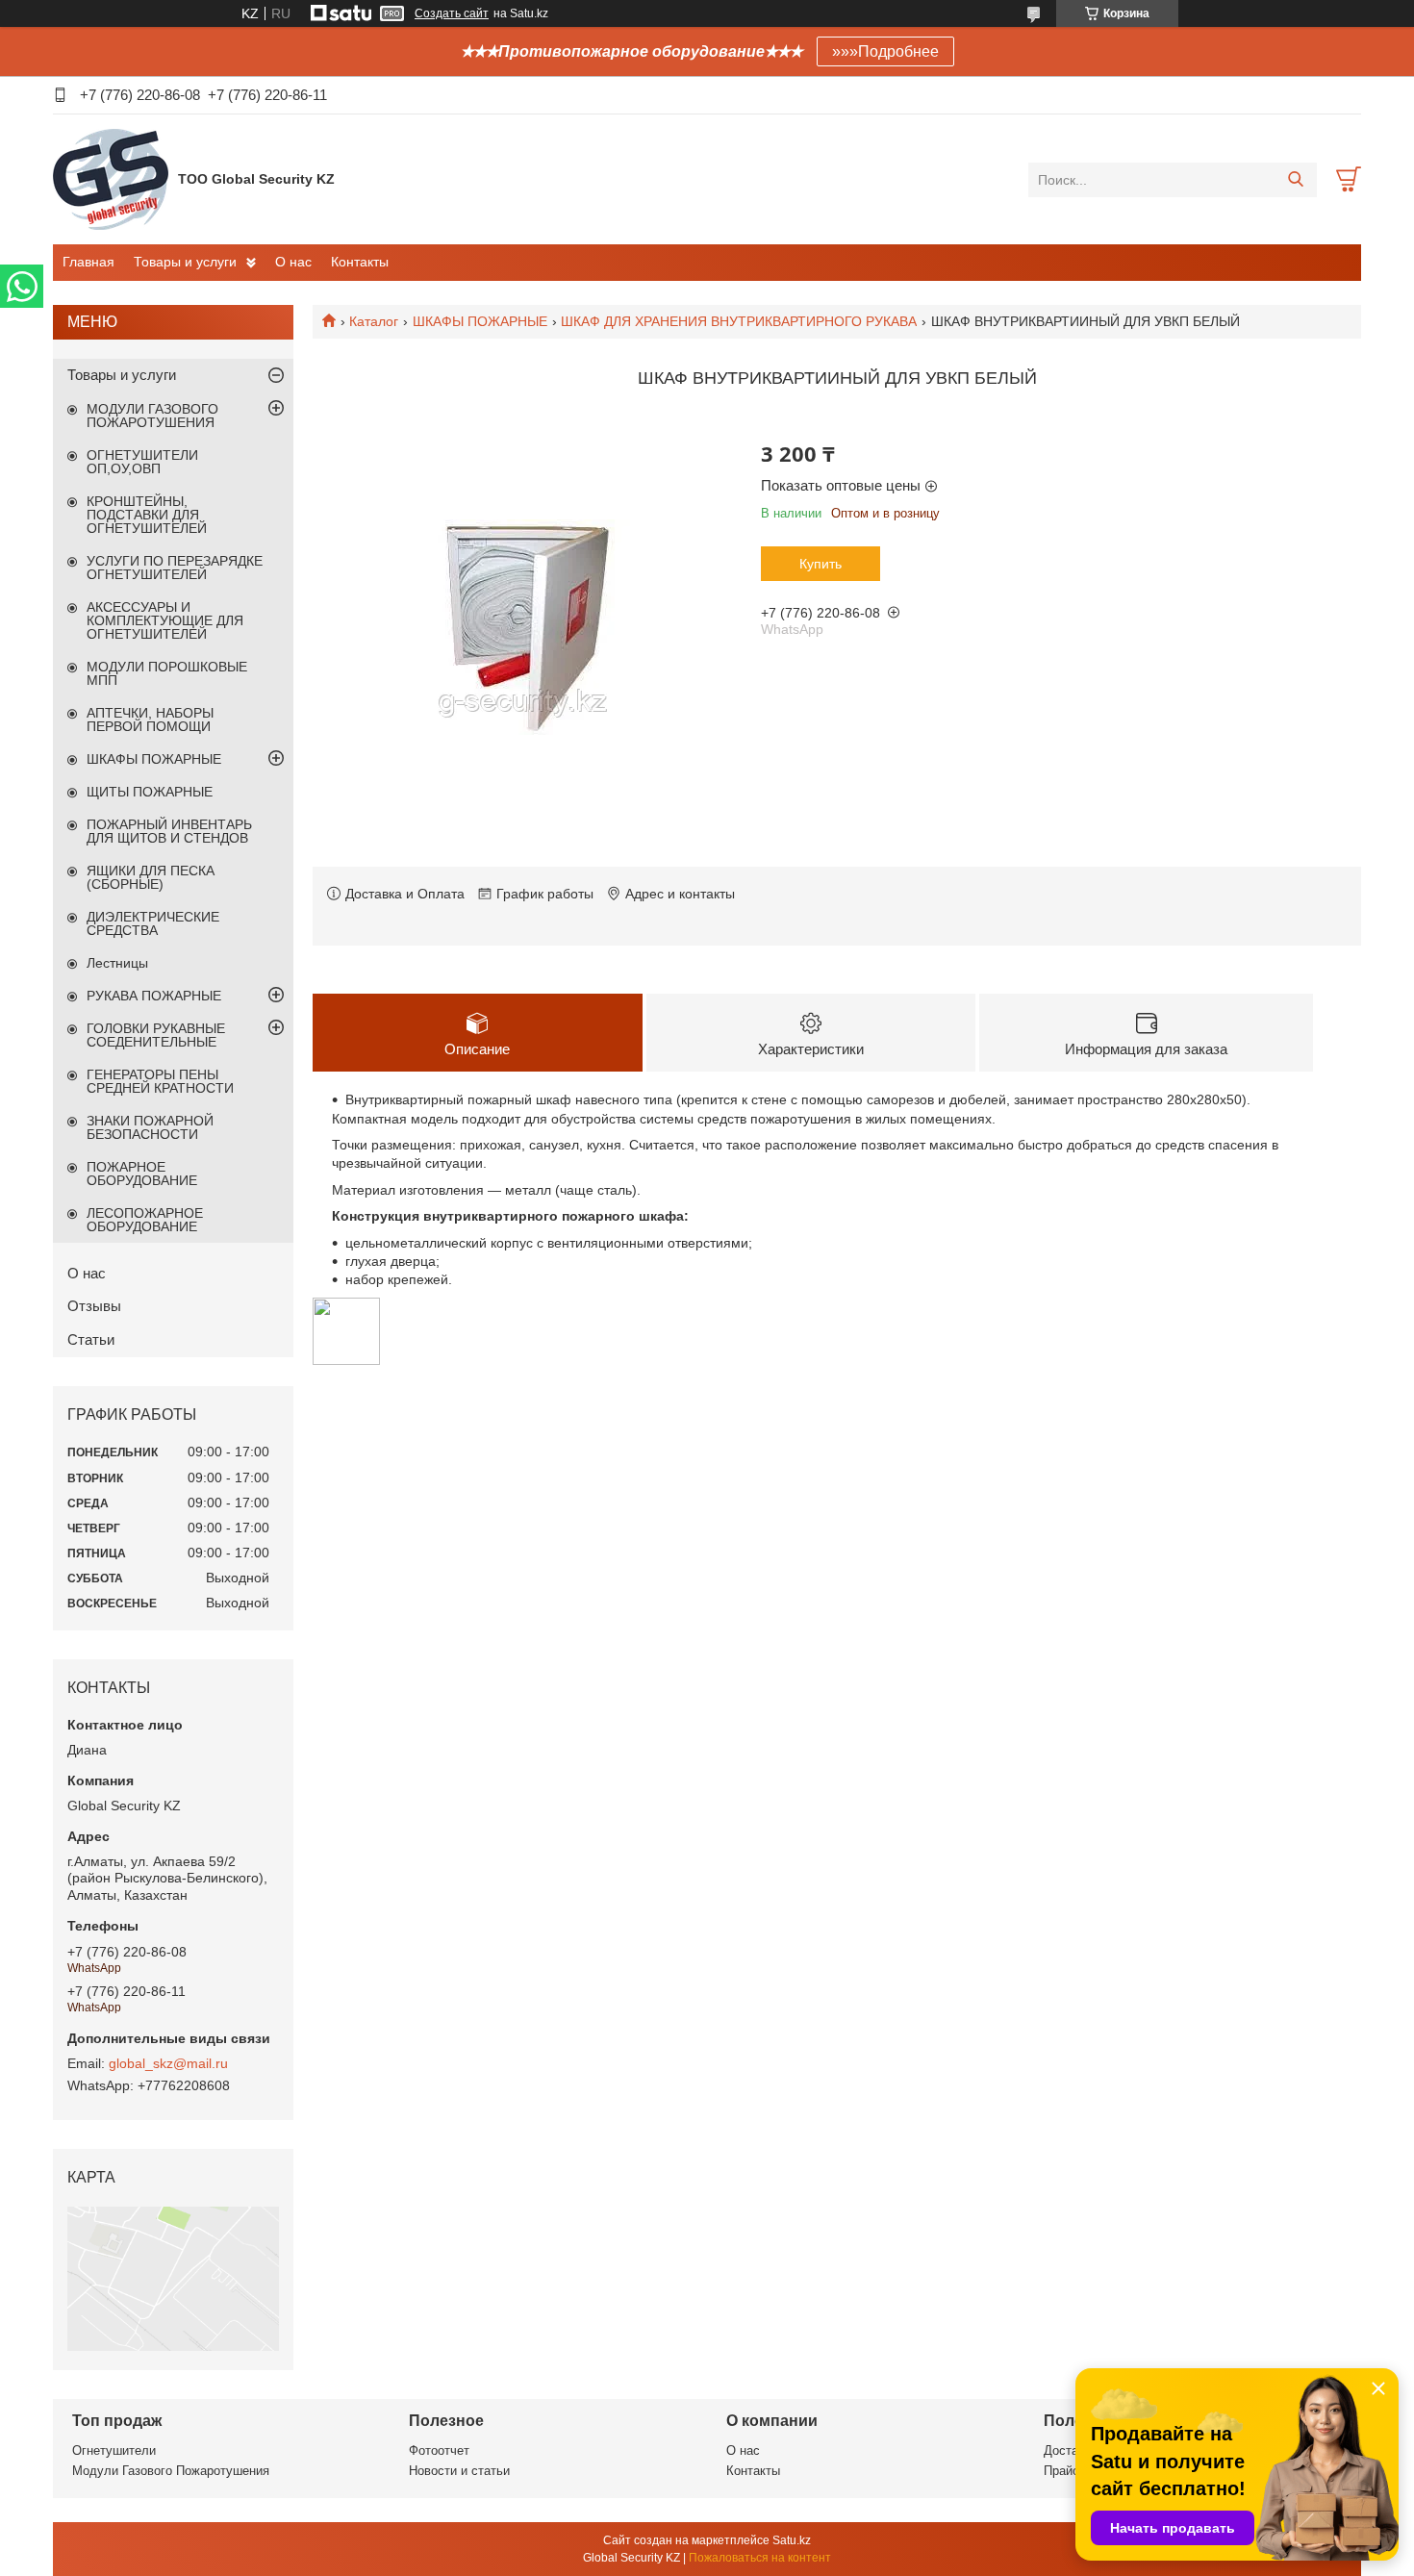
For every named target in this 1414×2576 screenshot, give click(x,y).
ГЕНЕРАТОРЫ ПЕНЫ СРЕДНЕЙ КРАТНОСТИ (160, 1081)
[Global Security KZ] (111, 179)
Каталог (374, 321)
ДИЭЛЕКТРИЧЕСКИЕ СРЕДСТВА (153, 923)
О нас (293, 262)
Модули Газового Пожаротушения (171, 2471)
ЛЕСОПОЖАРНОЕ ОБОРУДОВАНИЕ (145, 1220)
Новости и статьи (459, 2471)
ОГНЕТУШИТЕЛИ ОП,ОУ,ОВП (142, 462)
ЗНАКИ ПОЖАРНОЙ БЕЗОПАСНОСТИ (150, 1127)
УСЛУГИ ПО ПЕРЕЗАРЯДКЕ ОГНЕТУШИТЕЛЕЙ (175, 568)
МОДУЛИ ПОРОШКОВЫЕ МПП (167, 673)
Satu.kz (792, 2540)
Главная (88, 262)
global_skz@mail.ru (168, 2063)
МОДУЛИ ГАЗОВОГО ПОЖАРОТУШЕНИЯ (152, 416)
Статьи (91, 1339)
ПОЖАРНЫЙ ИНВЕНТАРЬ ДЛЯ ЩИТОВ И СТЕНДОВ (169, 831)
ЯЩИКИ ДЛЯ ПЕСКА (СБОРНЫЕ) (151, 877)
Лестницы (117, 963)
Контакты (360, 262)
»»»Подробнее (885, 51)
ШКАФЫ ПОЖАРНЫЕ (480, 321)
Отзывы (94, 1306)
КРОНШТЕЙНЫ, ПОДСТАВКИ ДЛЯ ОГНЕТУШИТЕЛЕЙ (147, 515)
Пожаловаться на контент (760, 2558)
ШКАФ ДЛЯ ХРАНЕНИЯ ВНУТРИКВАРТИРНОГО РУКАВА (739, 321)
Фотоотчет (439, 2450)
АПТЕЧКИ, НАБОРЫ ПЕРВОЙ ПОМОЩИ (150, 720)
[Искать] (1295, 180)
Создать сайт (452, 13)
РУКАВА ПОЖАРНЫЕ (154, 996)
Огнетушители (114, 2450)
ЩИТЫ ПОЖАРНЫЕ (150, 792)
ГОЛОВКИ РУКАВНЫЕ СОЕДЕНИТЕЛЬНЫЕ (156, 1035)
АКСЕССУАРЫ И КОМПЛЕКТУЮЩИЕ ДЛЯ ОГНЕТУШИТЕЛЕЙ (165, 620)
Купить (821, 564)
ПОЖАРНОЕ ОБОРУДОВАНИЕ (142, 1174)
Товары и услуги (185, 262)
